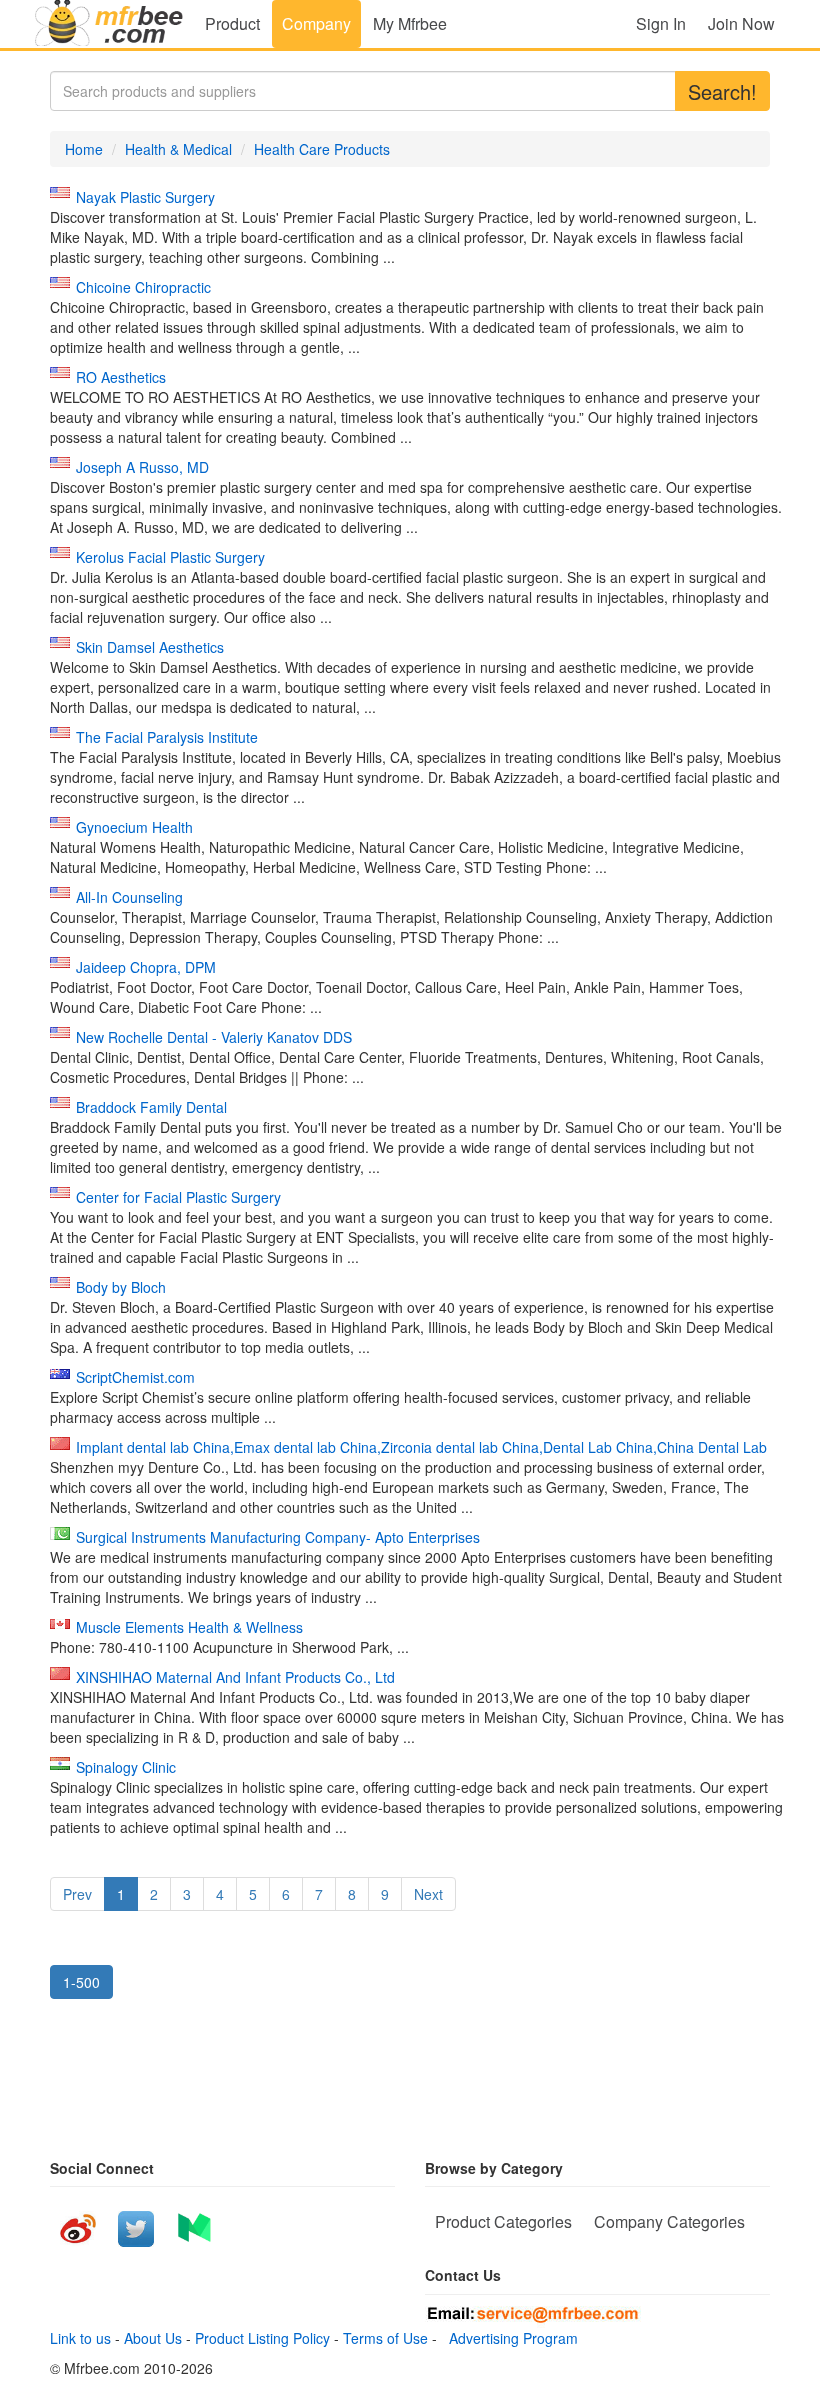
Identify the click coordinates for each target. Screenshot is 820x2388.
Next (428, 1894)
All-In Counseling (129, 897)
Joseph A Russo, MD (142, 467)
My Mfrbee (410, 23)
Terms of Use (385, 2338)
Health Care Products (322, 149)
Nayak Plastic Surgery (145, 197)
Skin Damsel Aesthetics (150, 647)
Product (232, 23)
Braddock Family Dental (151, 1107)
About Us (153, 2338)
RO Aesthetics (121, 377)
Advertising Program (509, 2338)
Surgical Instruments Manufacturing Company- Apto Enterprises (278, 1537)
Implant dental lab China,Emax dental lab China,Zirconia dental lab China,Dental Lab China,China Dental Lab (421, 1447)
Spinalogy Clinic (126, 1767)
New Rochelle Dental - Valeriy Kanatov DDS (214, 1037)
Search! (722, 91)
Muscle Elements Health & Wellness (189, 1627)
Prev (77, 1894)
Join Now (741, 23)
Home (84, 149)
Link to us (80, 2338)
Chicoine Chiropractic (143, 287)
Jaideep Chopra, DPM (146, 967)
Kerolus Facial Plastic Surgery (170, 557)
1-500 (81, 1982)
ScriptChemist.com (135, 1377)
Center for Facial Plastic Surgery (178, 1197)
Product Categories (503, 2221)
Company (316, 23)
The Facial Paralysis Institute (167, 737)
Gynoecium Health (134, 827)
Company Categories (669, 2221)
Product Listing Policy (262, 2338)
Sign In (661, 23)
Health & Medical (178, 149)
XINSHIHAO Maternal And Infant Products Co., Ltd (235, 1677)
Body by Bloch (121, 1287)
